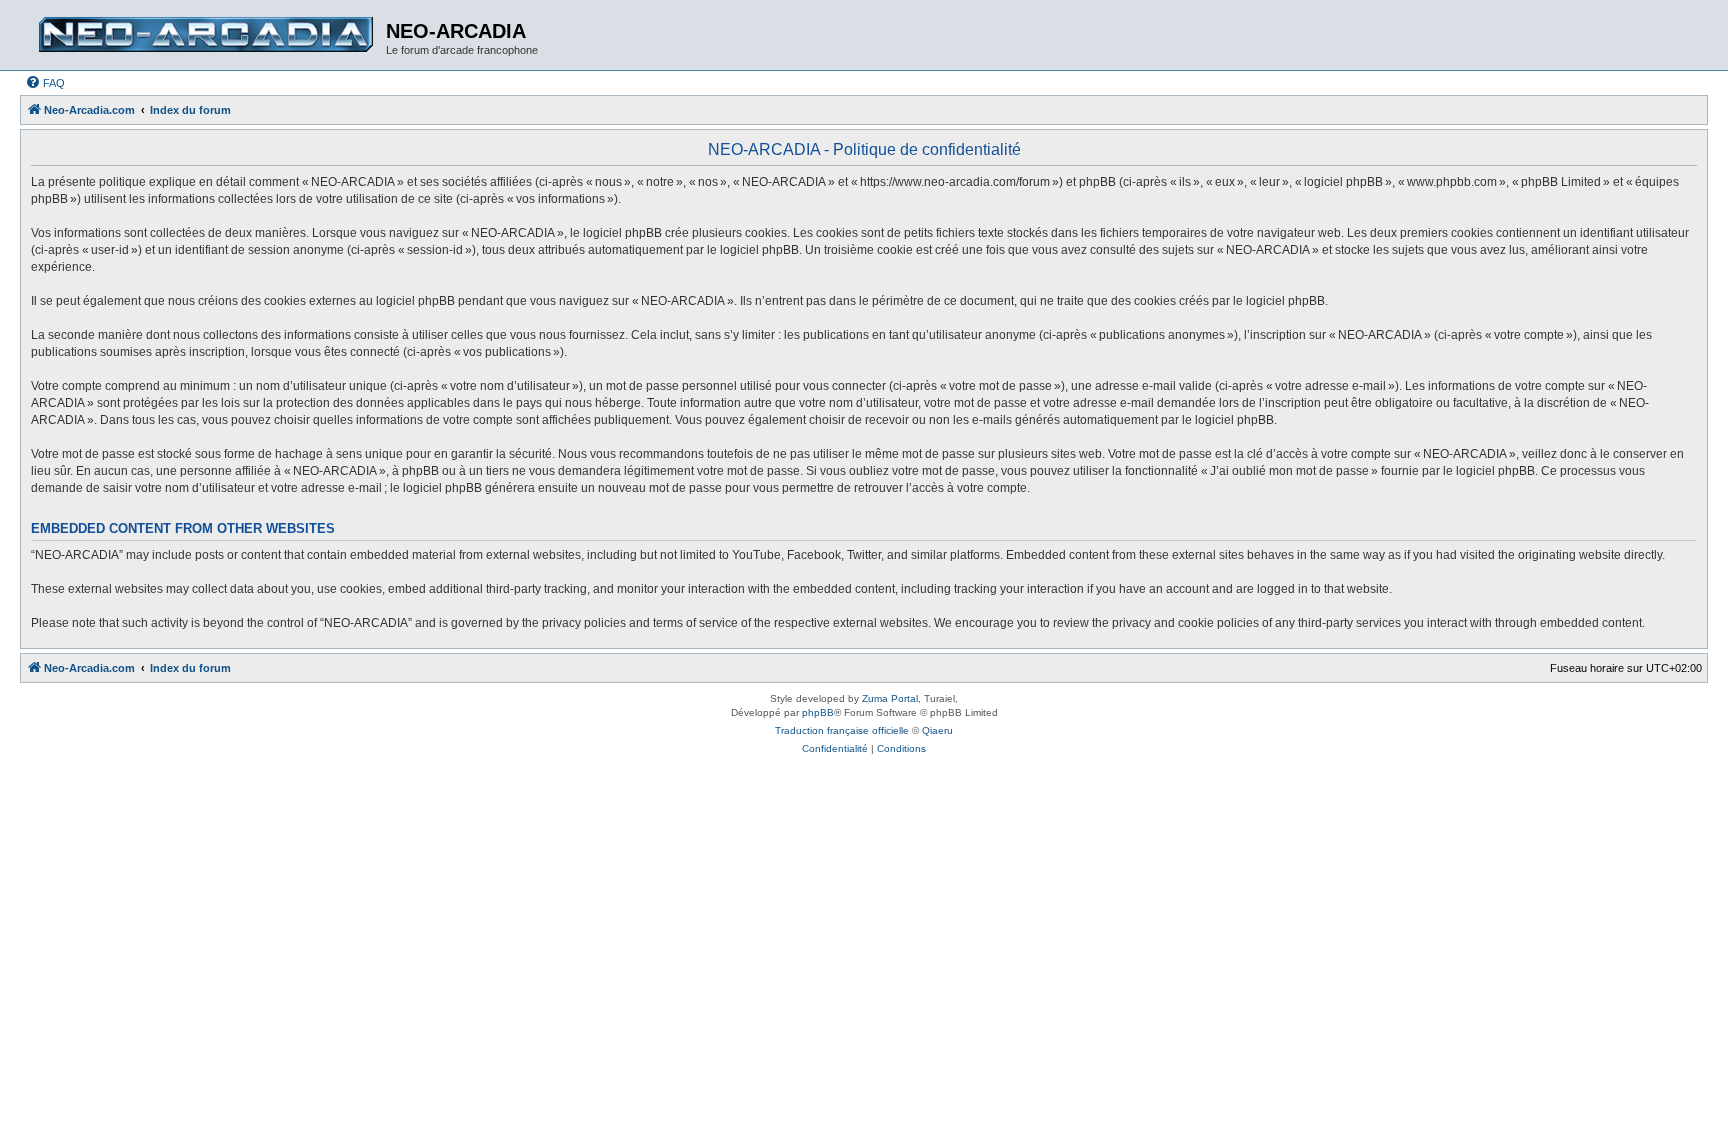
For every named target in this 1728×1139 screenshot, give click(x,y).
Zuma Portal (890, 698)
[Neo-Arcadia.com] (205, 35)
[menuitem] (45, 83)
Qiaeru (937, 730)
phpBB (818, 712)
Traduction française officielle (842, 730)
